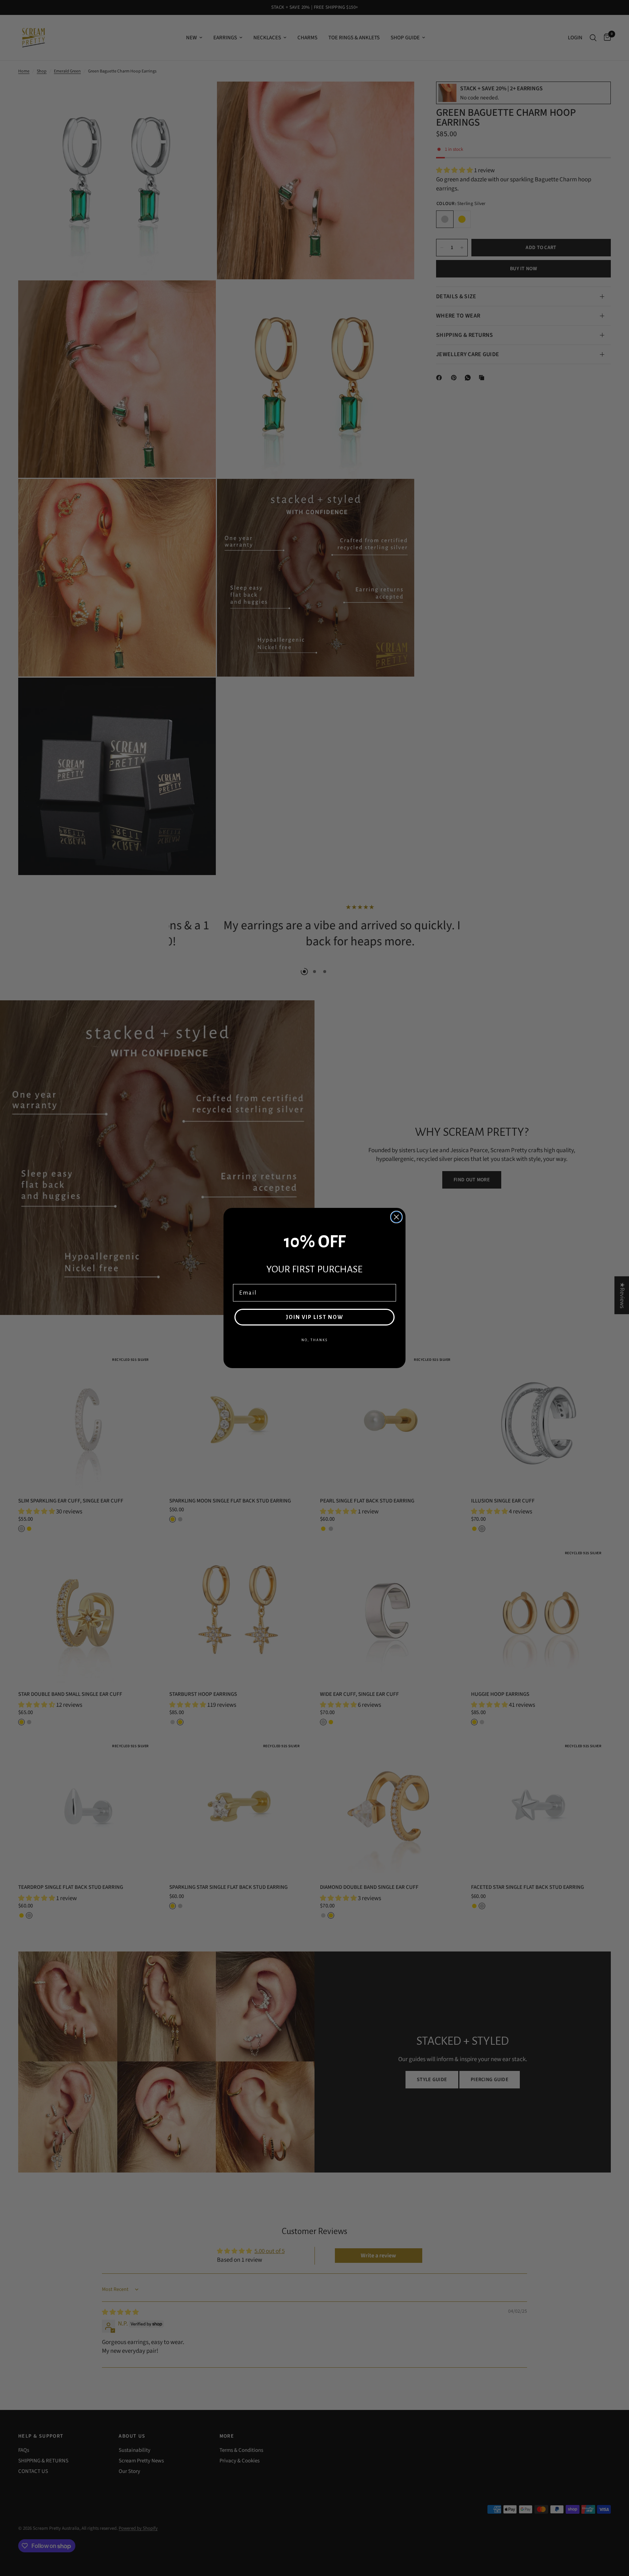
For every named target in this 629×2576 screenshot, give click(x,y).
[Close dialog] (396, 1217)
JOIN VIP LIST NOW (314, 1317)
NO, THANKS (314, 1340)
